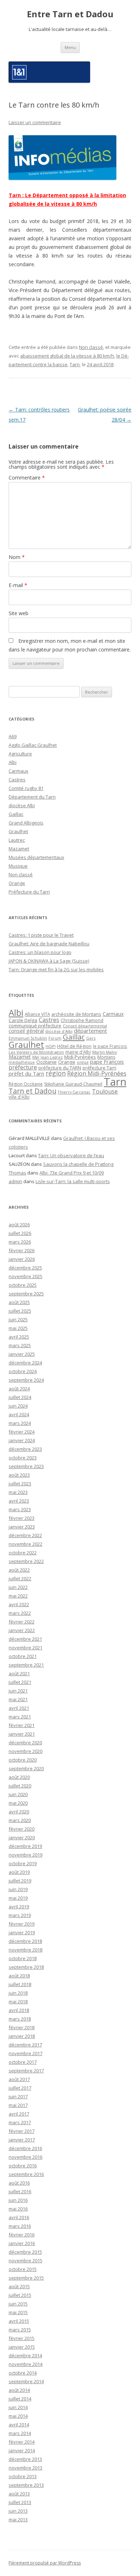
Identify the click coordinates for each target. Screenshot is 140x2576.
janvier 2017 (22, 2140)
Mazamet (19, 849)
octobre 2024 (23, 1371)
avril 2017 (19, 2114)
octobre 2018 (23, 1958)
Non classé (91, 347)
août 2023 (19, 1475)
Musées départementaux (36, 857)
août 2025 (19, 1302)
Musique (18, 866)
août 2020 (19, 1777)
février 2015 (22, 2338)
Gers (91, 1038)
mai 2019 (18, 1898)
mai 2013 (18, 2520)
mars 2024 (20, 1423)
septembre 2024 (26, 1380)
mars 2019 (20, 1915)
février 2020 (22, 1829)
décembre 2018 (25, 1941)
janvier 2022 (22, 1630)
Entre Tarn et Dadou (70, 14)
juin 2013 (18, 2511)
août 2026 (19, 1225)
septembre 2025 (26, 1294)
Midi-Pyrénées (80, 1057)
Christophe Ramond (82, 1020)
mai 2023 (18, 1492)
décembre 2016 (25, 2148)
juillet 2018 (20, 1984)
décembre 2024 (25, 1363)
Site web (18, 613)
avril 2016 (19, 2217)
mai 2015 (18, 2312)
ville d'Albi (19, 1097)
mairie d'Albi (78, 1052)
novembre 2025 (25, 1276)
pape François (107, 1062)
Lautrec (17, 840)
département (90, 1031)
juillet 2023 (20, 1484)
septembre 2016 (26, 2174)
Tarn (75, 364)
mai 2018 (18, 2002)
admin (15, 1181)
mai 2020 (18, 1803)
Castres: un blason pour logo (40, 952)
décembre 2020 (25, 1743)
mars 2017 (20, 2122)
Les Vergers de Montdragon (36, 1052)
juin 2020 (18, 1794)
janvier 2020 (22, 1837)
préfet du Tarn (26, 1073)
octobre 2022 (23, 1553)
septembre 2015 (26, 2278)
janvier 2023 (22, 1527)
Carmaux (18, 771)
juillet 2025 (20, 1311)
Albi (13, 762)
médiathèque (22, 1062)
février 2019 (22, 1924)
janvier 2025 (22, 1354)
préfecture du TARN (60, 1068)
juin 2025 (18, 1319)
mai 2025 (18, 1328)
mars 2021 (20, 1717)
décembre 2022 (25, 1535)
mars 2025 (20, 1345)
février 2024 (22, 1432)
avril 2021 (19, 1708)
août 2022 (19, 1570)
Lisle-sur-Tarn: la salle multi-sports (73, 1181)
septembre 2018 (26, 1967)
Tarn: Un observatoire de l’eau (71, 1155)
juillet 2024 (20, 1397)
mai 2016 (18, 2209)
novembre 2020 (25, 1751)
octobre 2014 (23, 2373)
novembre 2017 (25, 2053)
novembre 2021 (25, 1648)
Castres (17, 780)
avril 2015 (19, 2321)
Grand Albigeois (26, 823)
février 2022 (22, 1622)
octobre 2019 (23, 1863)
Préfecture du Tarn (29, 892)
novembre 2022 (25, 1544)
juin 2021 (18, 1691)
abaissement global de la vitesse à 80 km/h (67, 356)
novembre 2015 (25, 2261)
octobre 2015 (23, 2269)
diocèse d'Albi (59, 1031)
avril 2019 (19, 1907)
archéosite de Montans (76, 1014)
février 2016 (22, 2235)
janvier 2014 (22, 2450)
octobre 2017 (23, 2062)
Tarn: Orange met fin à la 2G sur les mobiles (56, 969)
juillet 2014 (20, 2399)
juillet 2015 (20, 2295)
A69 (13, 736)
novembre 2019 (25, 1855)
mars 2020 (20, 1820)
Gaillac (16, 814)
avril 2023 (19, 1501)
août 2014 (19, 2390)
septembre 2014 (26, 2381)
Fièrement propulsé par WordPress (45, 2563)
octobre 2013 (23, 2476)
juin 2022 (18, 1587)
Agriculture (20, 754)
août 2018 (19, 1976)
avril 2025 (19, 1337)
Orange (17, 883)
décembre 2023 (25, 1449)
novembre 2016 (25, 2157)
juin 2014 (18, 2407)
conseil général (26, 1031)
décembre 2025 (25, 1268)
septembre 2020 (26, 1768)
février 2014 (22, 2442)
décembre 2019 (25, 1846)
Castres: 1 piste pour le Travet (41, 935)
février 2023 (22, 1518)
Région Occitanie (26, 1084)
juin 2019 (18, 1889)
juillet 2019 (20, 1881)
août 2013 (19, 2494)
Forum (55, 1038)
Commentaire (27, 478)
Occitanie (46, 1062)
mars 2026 (20, 1242)
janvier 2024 (22, 1440)
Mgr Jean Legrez (48, 1057)
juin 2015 (18, 2304)
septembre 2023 (26, 1466)
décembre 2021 (25, 1639)
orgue (83, 1062)
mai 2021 (18, 1699)
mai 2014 (18, 2416)
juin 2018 (18, 1993)
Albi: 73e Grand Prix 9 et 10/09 (72, 1173)
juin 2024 (18, 1406)
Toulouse (105, 1091)
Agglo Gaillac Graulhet (33, 745)
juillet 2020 (20, 1786)
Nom (17, 557)
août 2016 (19, 2183)
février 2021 (22, 1725)
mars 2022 (20, 1613)
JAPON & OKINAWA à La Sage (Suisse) (49, 961)
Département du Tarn (32, 797)
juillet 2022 (20, 1578)
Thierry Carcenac (74, 1092)
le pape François (110, 1046)
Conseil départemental (85, 1026)
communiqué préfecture (35, 1026)
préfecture (23, 1067)
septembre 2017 (26, 2071)
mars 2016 (20, 2226)
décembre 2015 (25, 2252)
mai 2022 (18, 1596)
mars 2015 (20, 2330)
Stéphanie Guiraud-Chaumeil (73, 1084)
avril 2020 (19, 1812)
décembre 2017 (25, 2045)
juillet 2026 (20, 1233)
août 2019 (19, 1872)
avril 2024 (19, 1414)
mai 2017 (18, 2105)
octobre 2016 (23, 2166)
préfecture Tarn (99, 1068)
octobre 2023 (23, 1458)
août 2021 (19, 1673)
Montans (106, 1057)
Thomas (17, 1173)
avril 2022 (19, 1604)
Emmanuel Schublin (28, 1038)
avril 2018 (19, 2010)
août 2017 (19, 2079)
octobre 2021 (23, 1656)
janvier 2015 (22, 2347)
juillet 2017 (20, 2088)
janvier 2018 (22, 2036)
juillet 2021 (20, 1682)
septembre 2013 (26, 2485)
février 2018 (22, 2027)
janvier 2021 (22, 1734)
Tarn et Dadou (32, 1091)
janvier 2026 (22, 1259)
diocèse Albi (22, 805)
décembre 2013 (25, 2459)
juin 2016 (18, 2200)
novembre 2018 (25, 1950)
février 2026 (22, 1250)
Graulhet (18, 831)
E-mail (18, 585)
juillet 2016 (20, 2191)
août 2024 (19, 1389)
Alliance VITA (37, 1014)
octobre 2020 (23, 1760)
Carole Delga (23, 1020)
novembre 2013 (25, 2468)
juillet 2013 (20, 2502)
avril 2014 (19, 2425)
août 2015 (19, 2286)
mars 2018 (20, 2019)
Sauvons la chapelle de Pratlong (78, 1164)
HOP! (51, 1046)
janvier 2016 (22, 2243)
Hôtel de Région (74, 1046)
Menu (70, 47)
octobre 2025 (23, 1285)
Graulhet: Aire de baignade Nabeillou (49, 944)
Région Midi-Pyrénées (97, 1073)
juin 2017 (18, 2096)
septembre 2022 (26, 1561)
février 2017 (22, 2131)
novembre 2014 (25, 2364)
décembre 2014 (25, 2355)
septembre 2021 (26, 1665)
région (56, 1073)
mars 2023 (20, 1509)
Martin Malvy (105, 1052)
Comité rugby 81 (26, 788)
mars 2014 (20, 2433)
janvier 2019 (22, 1932)
